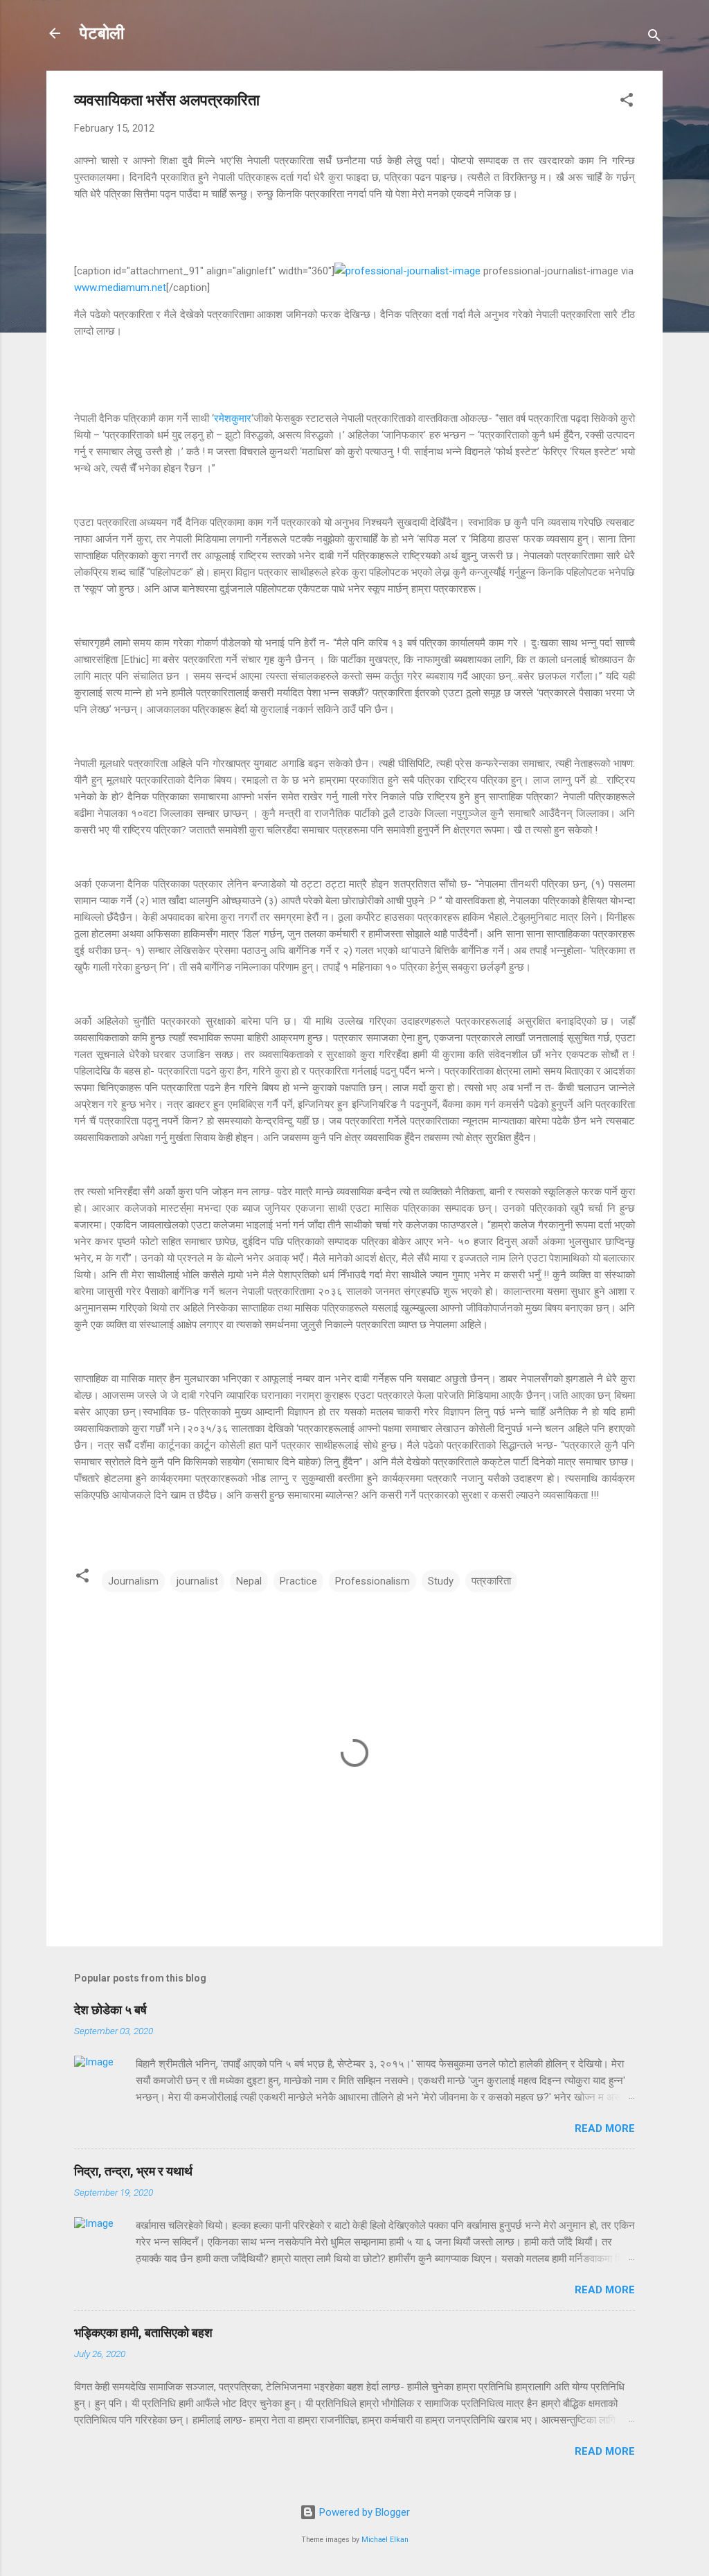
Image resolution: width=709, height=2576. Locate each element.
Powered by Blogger (363, 2512)
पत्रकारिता (491, 1581)
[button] (627, 102)
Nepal (249, 1581)
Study (441, 1581)
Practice (298, 1581)
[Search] (654, 38)
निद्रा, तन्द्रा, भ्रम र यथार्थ (133, 2171)
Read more (605, 2128)
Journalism (133, 1581)
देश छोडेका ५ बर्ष (110, 2010)
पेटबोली (102, 33)
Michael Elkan (385, 2540)
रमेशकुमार (233, 418)
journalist (197, 1581)
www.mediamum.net (120, 288)
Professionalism (373, 1581)
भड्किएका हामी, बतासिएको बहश (143, 2332)
